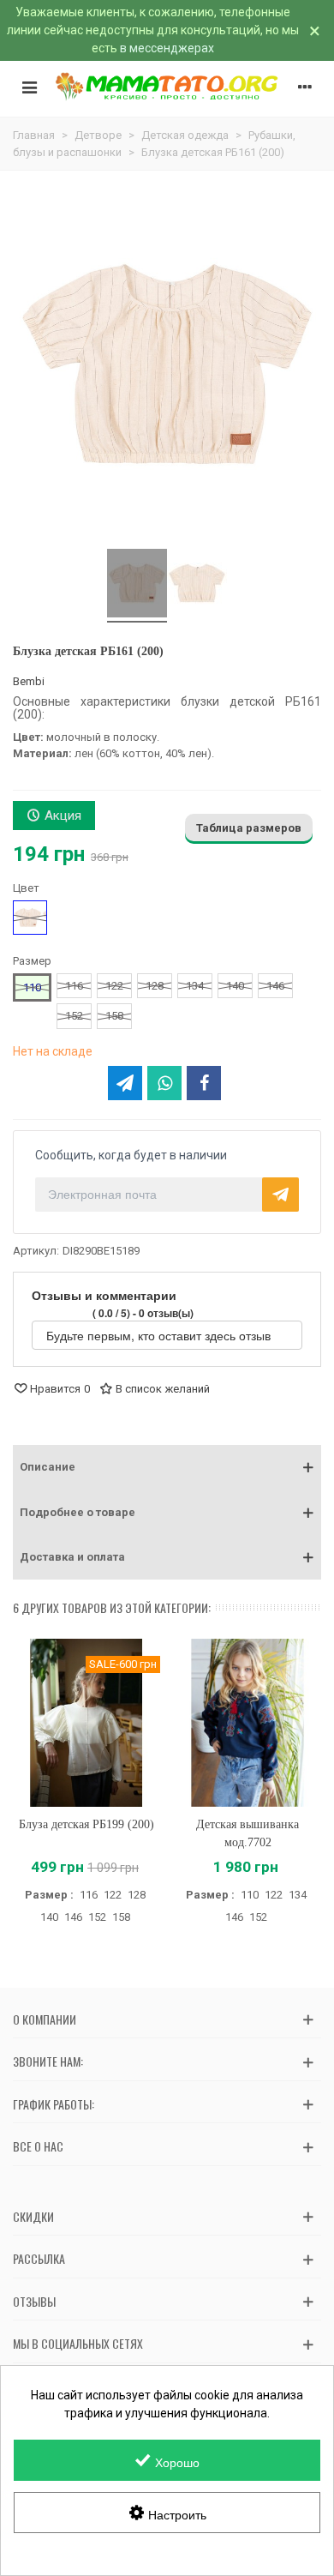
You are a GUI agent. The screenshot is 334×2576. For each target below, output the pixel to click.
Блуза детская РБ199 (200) (86, 1824)
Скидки (33, 2216)
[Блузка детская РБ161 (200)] (137, 586)
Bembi (29, 681)
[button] (167, 1467)
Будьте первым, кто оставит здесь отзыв (160, 1335)
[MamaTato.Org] (167, 87)
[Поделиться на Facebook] (204, 1083)
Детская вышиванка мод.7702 (248, 1833)
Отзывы (34, 2301)
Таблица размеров (249, 828)
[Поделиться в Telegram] (125, 1083)
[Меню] (29, 87)
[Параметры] (305, 87)
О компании (45, 2019)
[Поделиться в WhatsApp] (164, 1083)
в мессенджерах (167, 48)
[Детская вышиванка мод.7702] (248, 1723)
